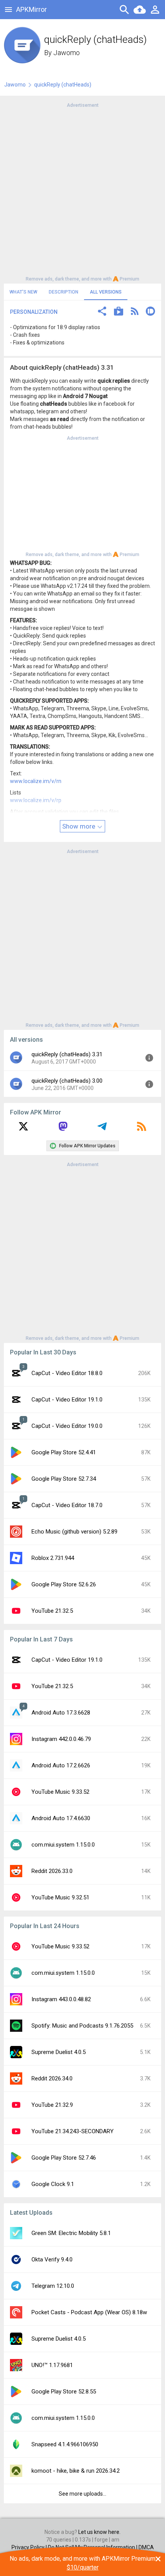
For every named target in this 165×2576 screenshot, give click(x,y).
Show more (79, 826)
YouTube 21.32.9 (52, 2105)
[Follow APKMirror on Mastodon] (63, 1129)
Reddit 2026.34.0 (52, 2078)
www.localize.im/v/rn (36, 781)
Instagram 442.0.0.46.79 (61, 1739)
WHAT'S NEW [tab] (23, 292)
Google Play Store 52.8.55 (64, 2392)
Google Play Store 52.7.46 (64, 2158)
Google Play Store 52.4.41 (64, 1452)
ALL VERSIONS (106, 292)
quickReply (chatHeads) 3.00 (67, 1081)
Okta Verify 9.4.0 (52, 2260)
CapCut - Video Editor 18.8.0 (67, 1373)
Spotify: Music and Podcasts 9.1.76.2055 (82, 2026)
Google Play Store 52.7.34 (64, 1479)
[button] (102, 312)
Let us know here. (99, 2532)
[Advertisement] (82, 191)
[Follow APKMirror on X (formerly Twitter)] (23, 1129)
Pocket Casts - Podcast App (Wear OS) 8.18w (89, 2312)
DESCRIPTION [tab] (64, 292)
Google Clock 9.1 (53, 2184)
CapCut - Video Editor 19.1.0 (67, 1400)
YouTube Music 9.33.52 (60, 1792)
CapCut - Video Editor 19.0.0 (67, 1426)
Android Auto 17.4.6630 (61, 1818)
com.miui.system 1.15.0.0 (63, 1845)
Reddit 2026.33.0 (52, 1871)
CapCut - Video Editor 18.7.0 (67, 1505)
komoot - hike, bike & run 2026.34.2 (76, 2471)
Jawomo (67, 53)
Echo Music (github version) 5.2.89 (74, 1532)
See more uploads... (82, 2494)
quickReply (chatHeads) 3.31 (67, 1054)
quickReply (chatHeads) (63, 85)
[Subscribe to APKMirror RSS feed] (142, 1129)
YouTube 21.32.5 (52, 1611)
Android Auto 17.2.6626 (61, 1765)
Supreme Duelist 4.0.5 (59, 2052)
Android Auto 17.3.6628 (61, 1713)
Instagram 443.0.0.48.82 (61, 1999)
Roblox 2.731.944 (53, 1558)
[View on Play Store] (119, 312)
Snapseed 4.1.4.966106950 (65, 2444)
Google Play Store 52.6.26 (64, 1584)
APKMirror (31, 9)
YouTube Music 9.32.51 (60, 1897)
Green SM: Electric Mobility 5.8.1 (71, 2233)
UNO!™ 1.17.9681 (52, 2365)
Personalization (34, 312)
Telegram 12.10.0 (53, 2286)
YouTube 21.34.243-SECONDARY (73, 2131)
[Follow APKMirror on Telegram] (102, 1129)
